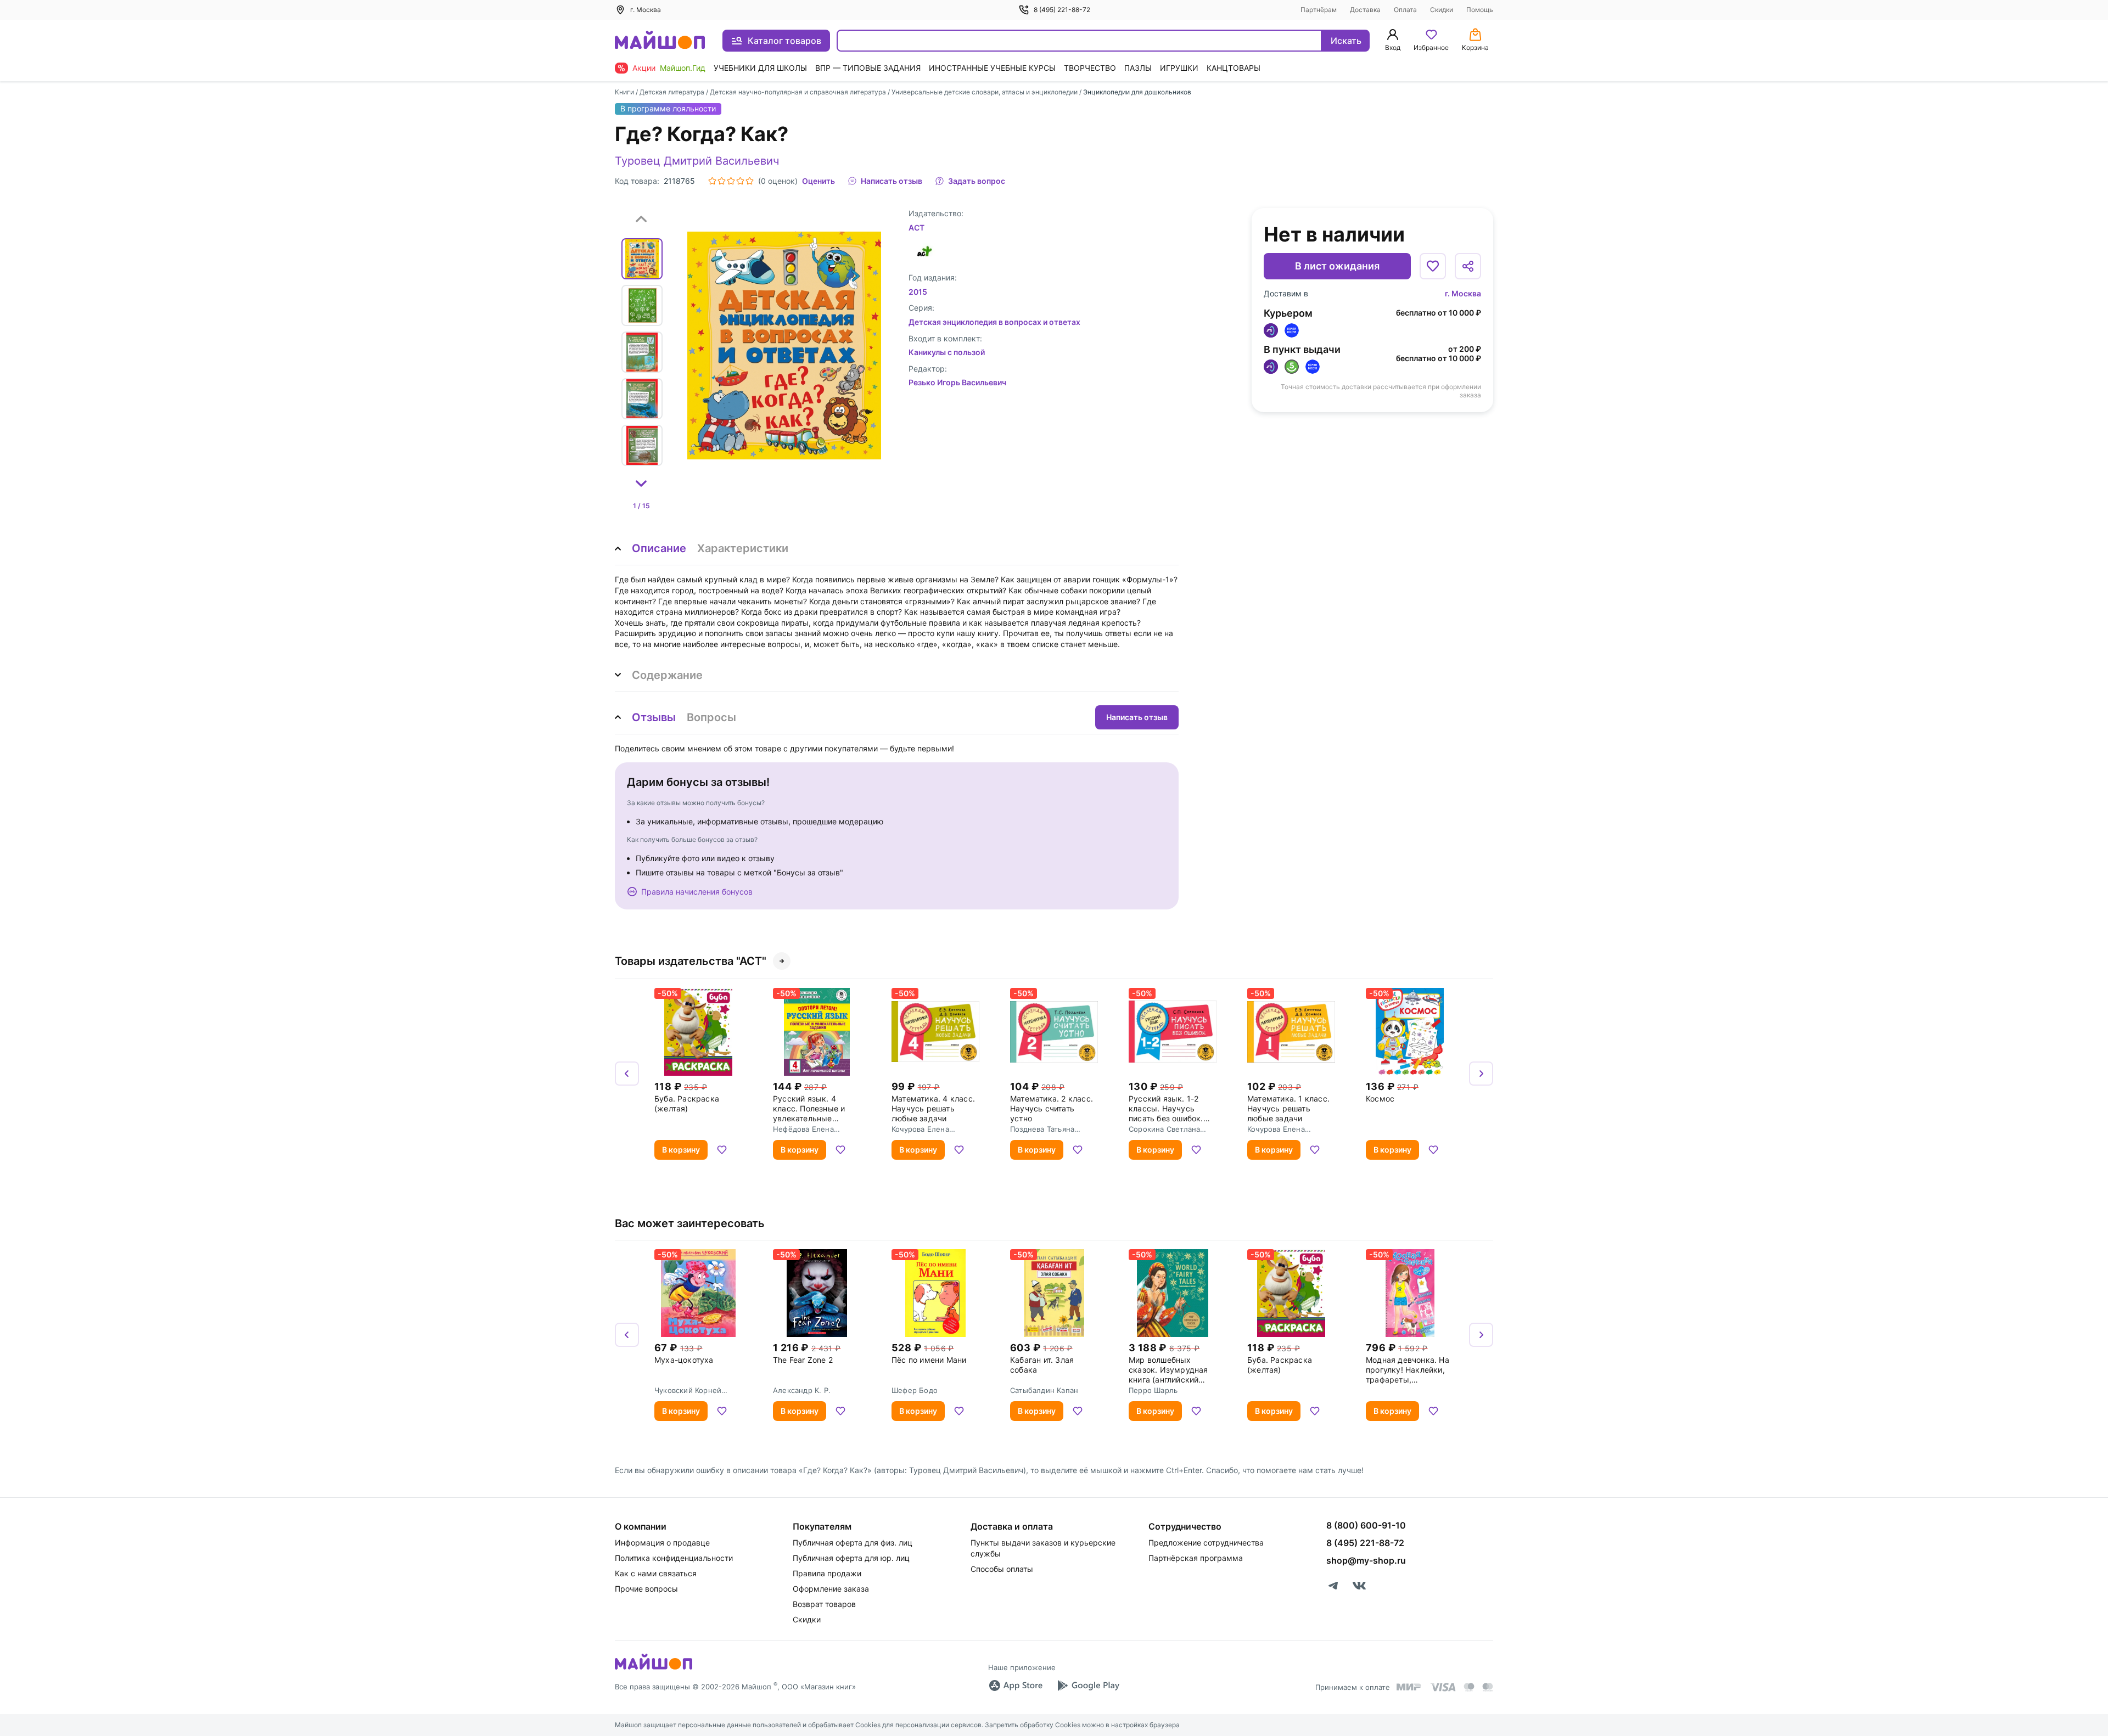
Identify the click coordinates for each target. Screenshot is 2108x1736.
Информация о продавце (662, 1543)
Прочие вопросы (646, 1589)
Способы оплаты (1002, 1569)
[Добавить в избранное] (1433, 266)
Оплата (1405, 10)
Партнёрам (1319, 10)
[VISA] (1443, 1687)
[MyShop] (654, 1668)
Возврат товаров (824, 1604)
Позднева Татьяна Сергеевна (1042, 1129)
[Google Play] (1088, 1686)
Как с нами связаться (656, 1573)
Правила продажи (827, 1573)
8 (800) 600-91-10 (1366, 1525)
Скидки (1442, 10)
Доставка (1365, 10)
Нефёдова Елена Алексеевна (803, 1129)
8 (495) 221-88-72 (1062, 10)
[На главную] (660, 41)
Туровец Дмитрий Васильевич (697, 161)
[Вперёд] (1481, 1074)
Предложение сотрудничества (1206, 1543)
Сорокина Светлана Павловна (1164, 1129)
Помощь (1480, 10)
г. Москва (1463, 293)
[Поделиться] (1468, 266)
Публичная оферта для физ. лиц (853, 1543)
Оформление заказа (831, 1589)
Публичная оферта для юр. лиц (851, 1558)
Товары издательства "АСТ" (691, 961)
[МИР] (1409, 1687)
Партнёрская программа (1196, 1558)
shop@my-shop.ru (1366, 1560)
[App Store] (1016, 1686)
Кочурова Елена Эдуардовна (920, 1129)
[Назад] (627, 1074)
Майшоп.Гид (683, 68)
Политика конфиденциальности (674, 1558)
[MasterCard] (1469, 1687)
